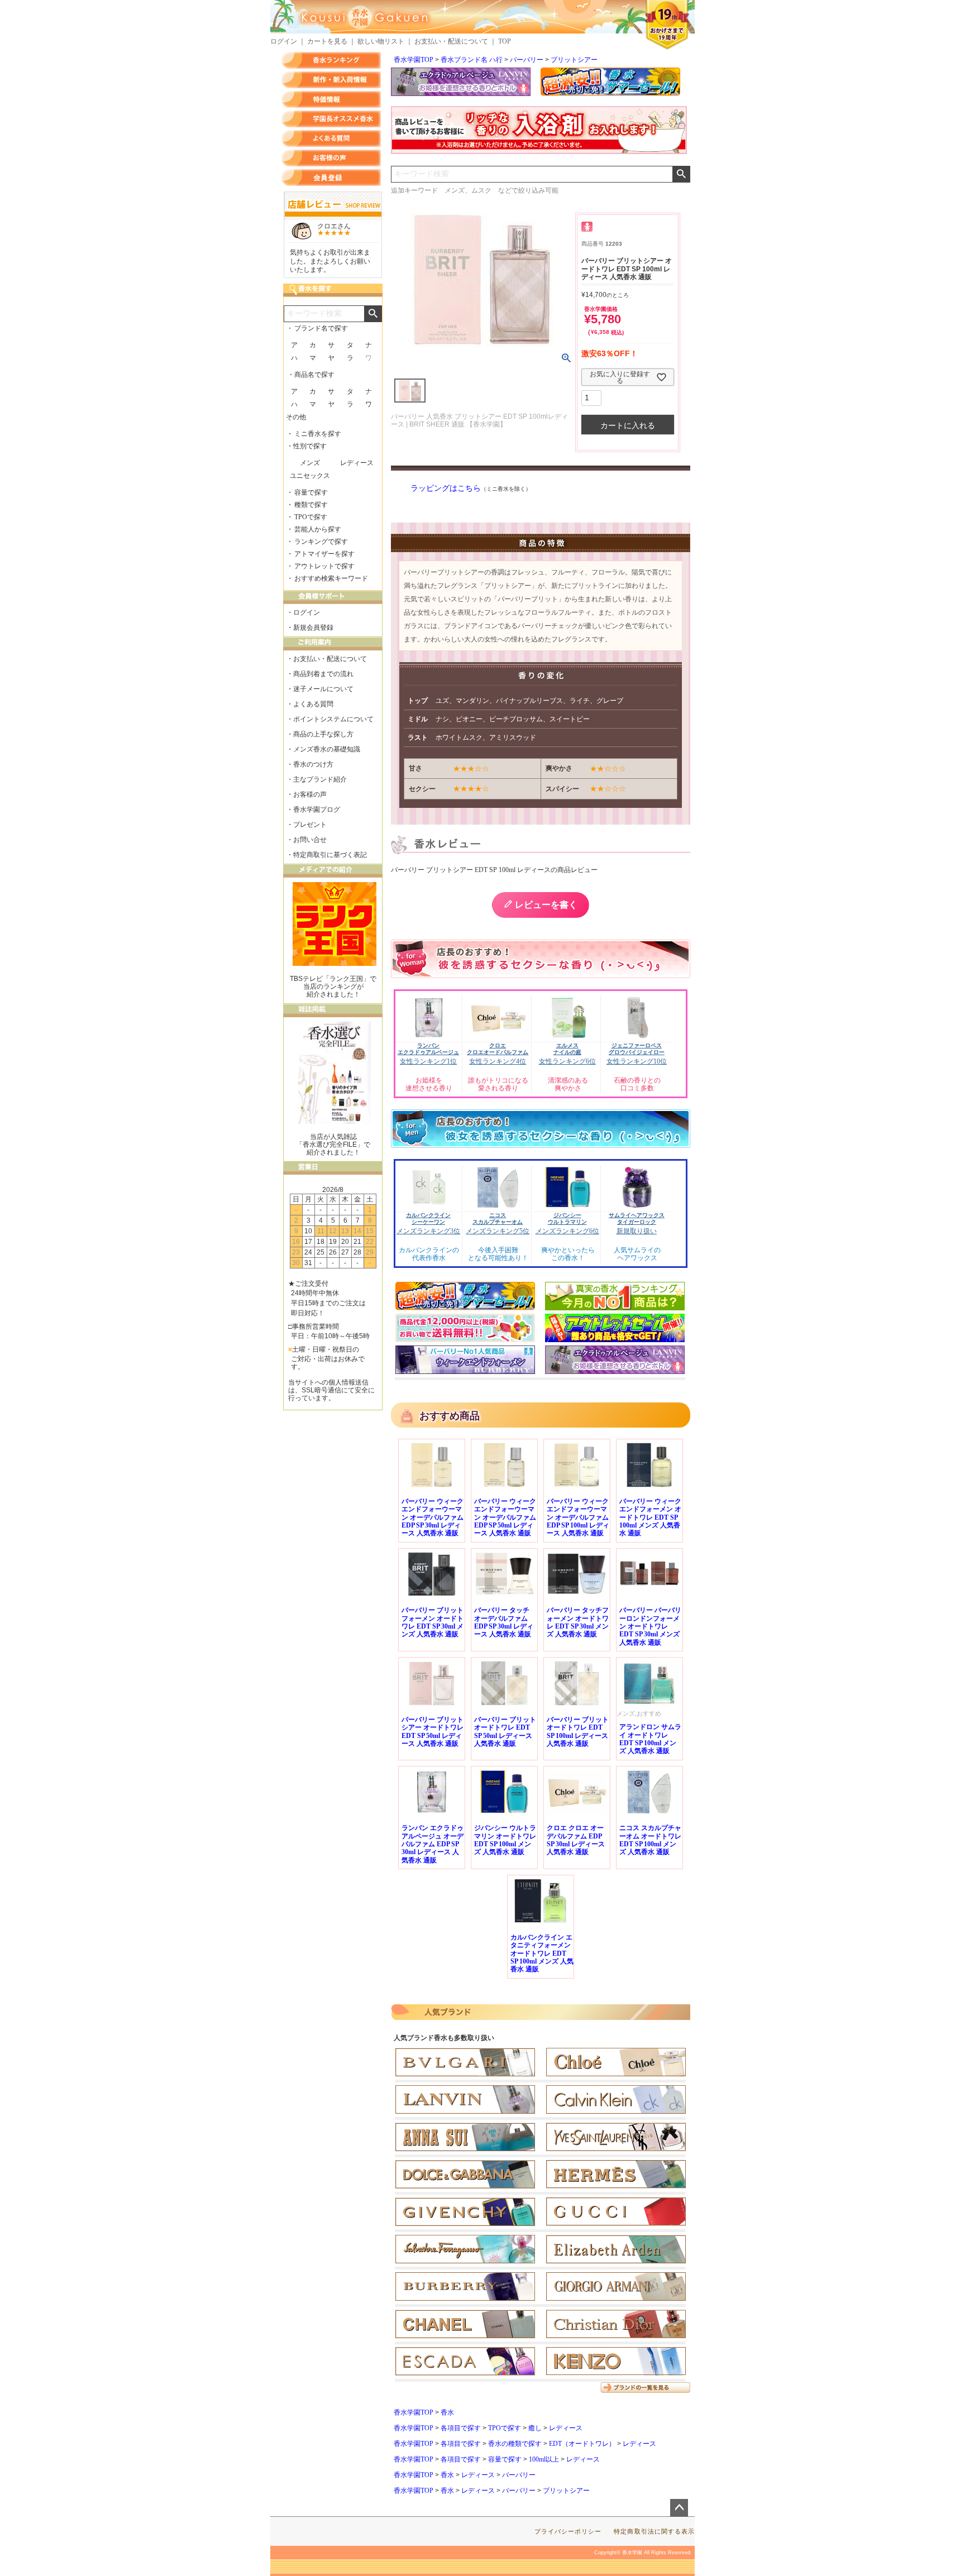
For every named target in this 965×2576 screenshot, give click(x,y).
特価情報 (331, 99)
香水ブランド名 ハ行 (472, 60)
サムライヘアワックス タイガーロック (637, 1218)
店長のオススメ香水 (331, 119)
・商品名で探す (311, 375)
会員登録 (331, 178)
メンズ (310, 463)
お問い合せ (310, 840)
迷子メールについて (323, 689)
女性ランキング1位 (428, 1061)
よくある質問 (331, 138)
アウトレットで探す (324, 566)
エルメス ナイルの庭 (567, 1049)
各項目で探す (461, 2428)
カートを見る (327, 41)
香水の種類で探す (515, 2444)
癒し (535, 2428)
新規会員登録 (313, 628)
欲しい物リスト (381, 41)
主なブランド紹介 (320, 779)
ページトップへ (679, 2508)
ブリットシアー (574, 60)
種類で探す (311, 505)
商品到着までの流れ (323, 674)
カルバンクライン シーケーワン (428, 1218)
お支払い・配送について (451, 41)
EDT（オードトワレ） (582, 2444)
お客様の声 (331, 158)
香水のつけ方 (313, 764)
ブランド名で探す (321, 328)
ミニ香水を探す (318, 434)
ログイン (284, 41)
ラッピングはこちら (446, 488)
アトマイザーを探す (324, 554)
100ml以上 (544, 2459)
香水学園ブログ (317, 810)
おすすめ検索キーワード (331, 578)
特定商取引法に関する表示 (654, 2531)
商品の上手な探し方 (323, 734)
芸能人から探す (318, 529)
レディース (566, 2428)
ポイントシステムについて (333, 719)
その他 (296, 417)
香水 (447, 2412)
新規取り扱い (637, 1231)
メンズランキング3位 (428, 1231)
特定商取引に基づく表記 (330, 855)
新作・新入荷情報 (331, 80)
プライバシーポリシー (568, 2531)
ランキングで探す (321, 542)
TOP (505, 41)
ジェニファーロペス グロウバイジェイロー (637, 1049)
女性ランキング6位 (567, 1061)
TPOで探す (505, 2428)
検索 (681, 174)
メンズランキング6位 (567, 1231)
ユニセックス (310, 476)
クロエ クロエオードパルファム (498, 1049)
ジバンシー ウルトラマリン (567, 1218)
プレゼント (310, 825)
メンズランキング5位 (498, 1231)
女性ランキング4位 (498, 1061)
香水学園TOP (414, 60)
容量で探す (505, 2459)
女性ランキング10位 (637, 1061)
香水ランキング (331, 60)
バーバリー (527, 60)
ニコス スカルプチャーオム (498, 1218)
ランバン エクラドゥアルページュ (428, 1049)
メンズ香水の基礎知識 (327, 749)
